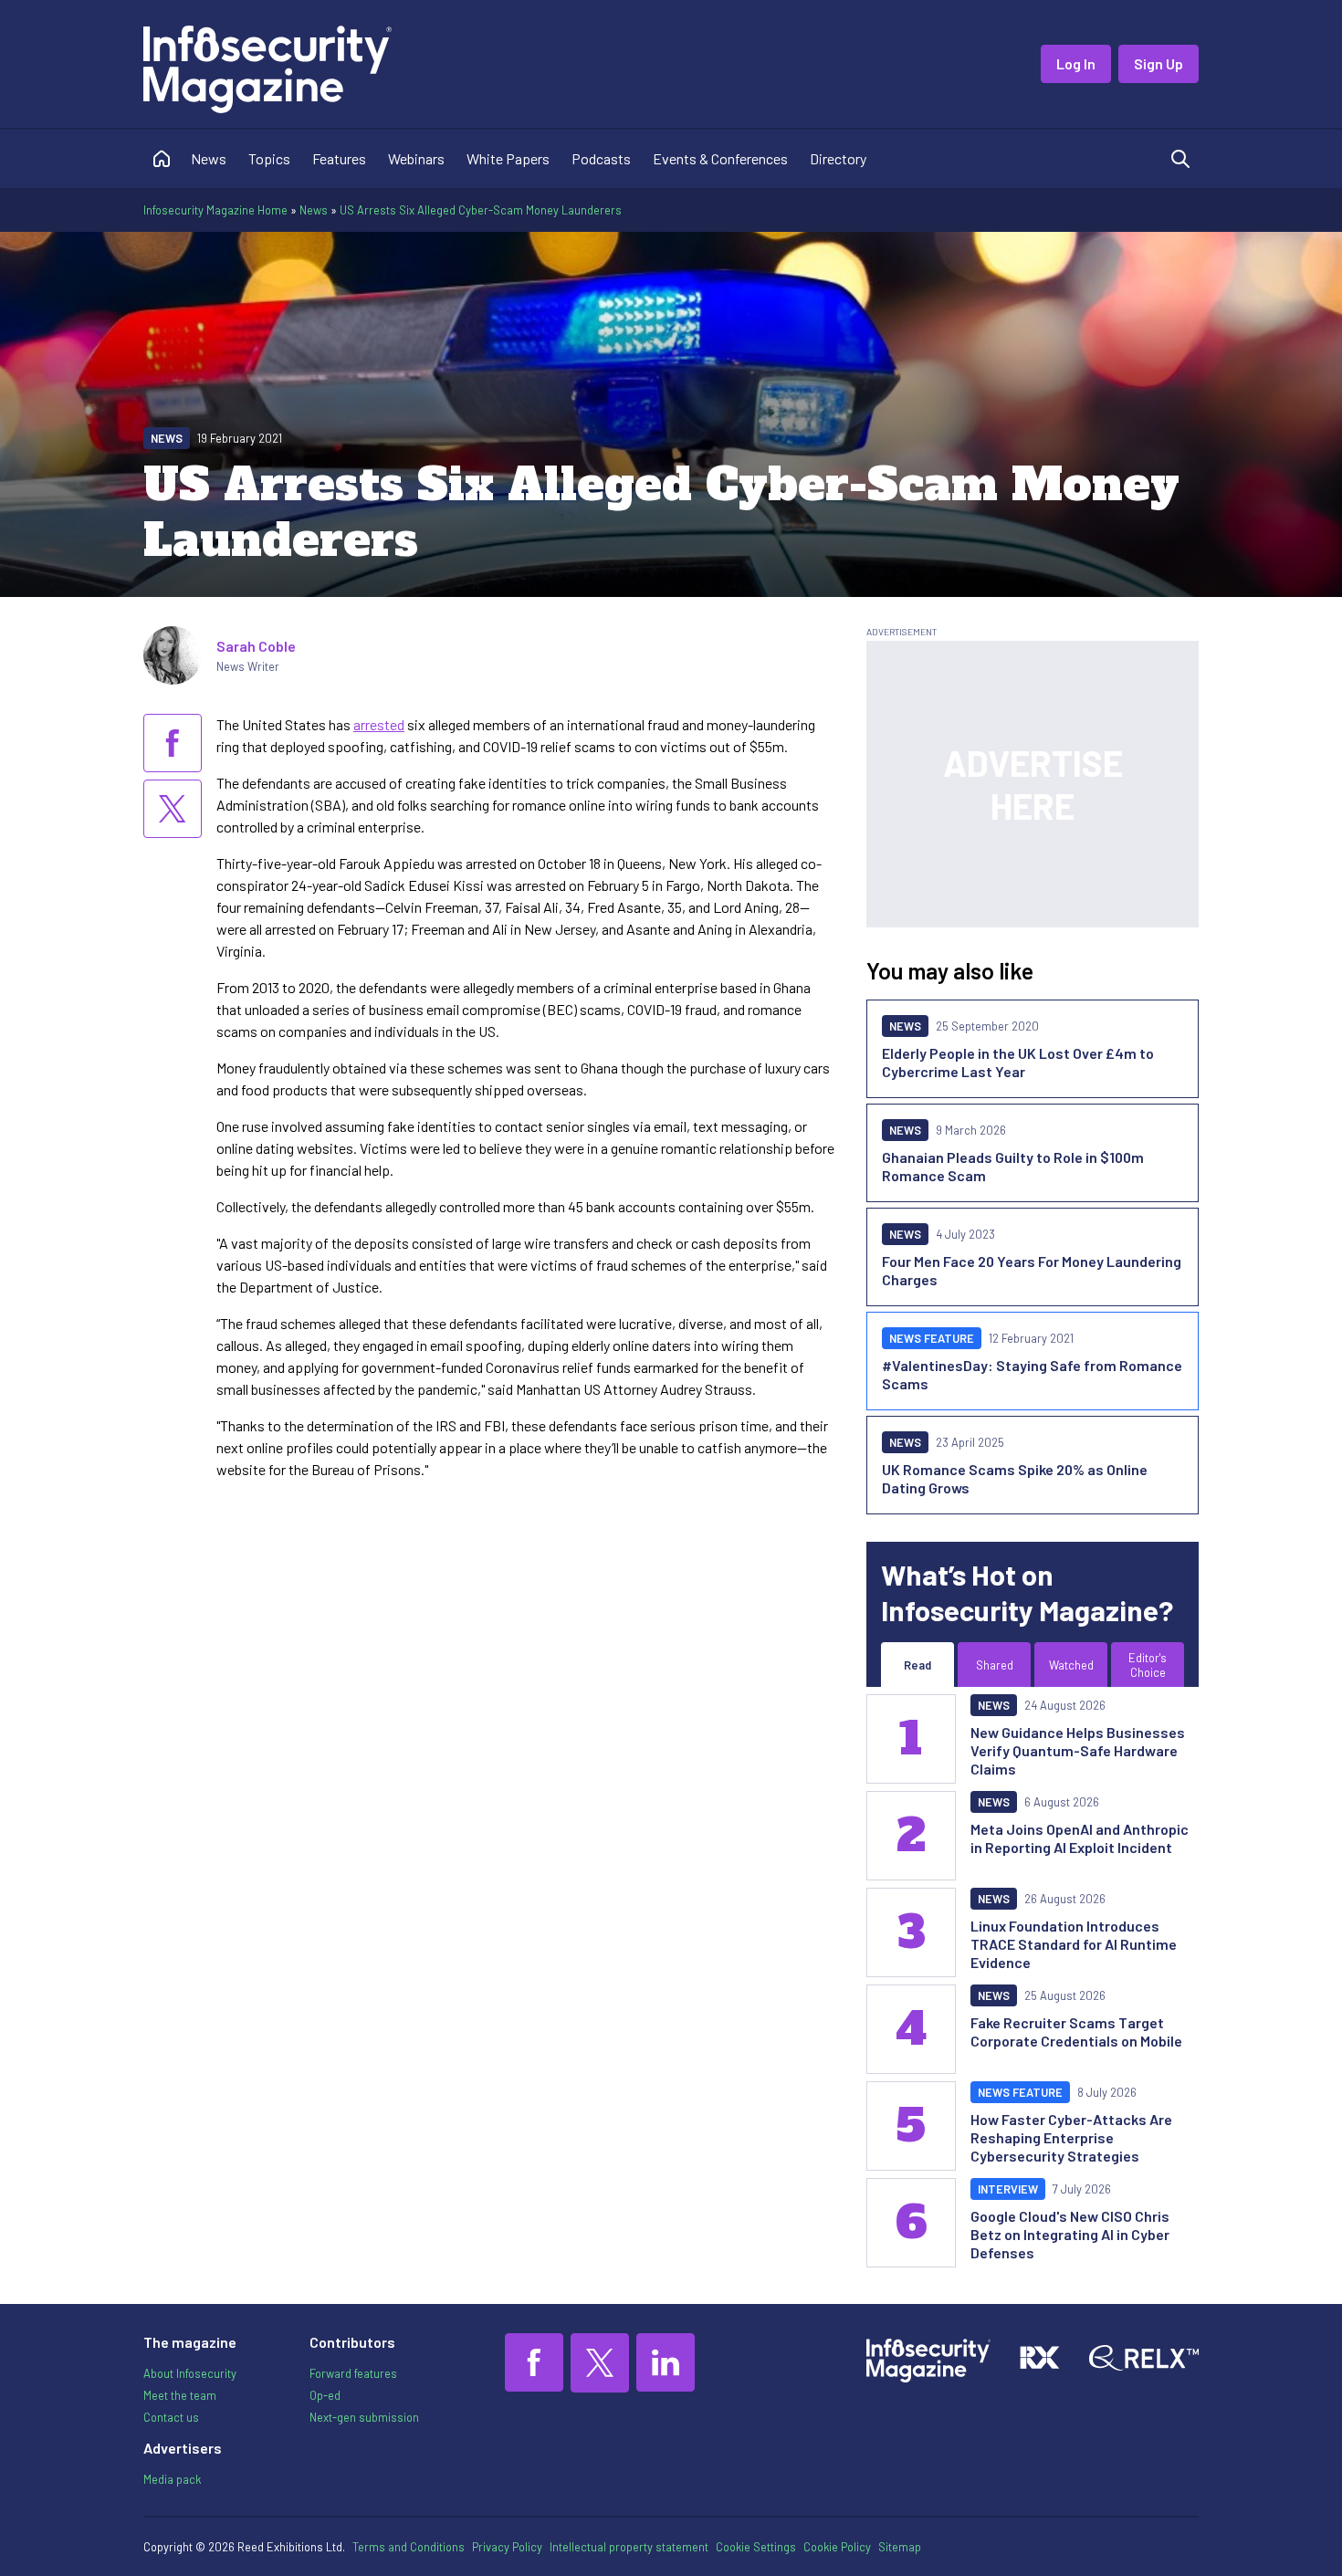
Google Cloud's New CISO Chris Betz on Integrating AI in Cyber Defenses (1070, 2234)
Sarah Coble (256, 646)
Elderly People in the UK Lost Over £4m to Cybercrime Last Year (1018, 1062)
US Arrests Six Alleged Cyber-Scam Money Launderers (481, 210)
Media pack (172, 2479)
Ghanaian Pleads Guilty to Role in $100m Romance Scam (1013, 1166)
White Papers (508, 158)
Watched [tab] (1071, 1665)
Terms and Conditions (409, 2547)
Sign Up (1159, 63)
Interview (1008, 2189)
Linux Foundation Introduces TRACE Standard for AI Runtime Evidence (1074, 1944)
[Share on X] (173, 809)
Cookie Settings (756, 2547)
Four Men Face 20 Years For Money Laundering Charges (1032, 1270)
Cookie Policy (837, 2547)
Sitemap (900, 2547)
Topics (269, 158)
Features (339, 158)
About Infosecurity (190, 2373)
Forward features (353, 2373)
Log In (1076, 63)
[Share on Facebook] (173, 743)
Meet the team (180, 2395)
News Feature (932, 1338)
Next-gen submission (364, 2417)
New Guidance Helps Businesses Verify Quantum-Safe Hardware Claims (1078, 1750)
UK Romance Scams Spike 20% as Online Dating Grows (1015, 1478)
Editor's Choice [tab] (1148, 1665)
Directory (838, 158)
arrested (379, 724)
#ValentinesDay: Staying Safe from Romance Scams (1032, 1374)
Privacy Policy (507, 2547)
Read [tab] (917, 1665)
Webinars (416, 158)
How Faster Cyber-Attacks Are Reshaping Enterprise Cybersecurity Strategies (1071, 2137)
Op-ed (325, 2395)
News (209, 158)
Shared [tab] (995, 1665)
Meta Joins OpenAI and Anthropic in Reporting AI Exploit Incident (1080, 1838)
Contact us (171, 2417)
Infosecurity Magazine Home (215, 210)
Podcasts (601, 158)
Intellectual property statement (629, 2547)
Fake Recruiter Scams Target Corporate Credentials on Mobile (1076, 2031)
